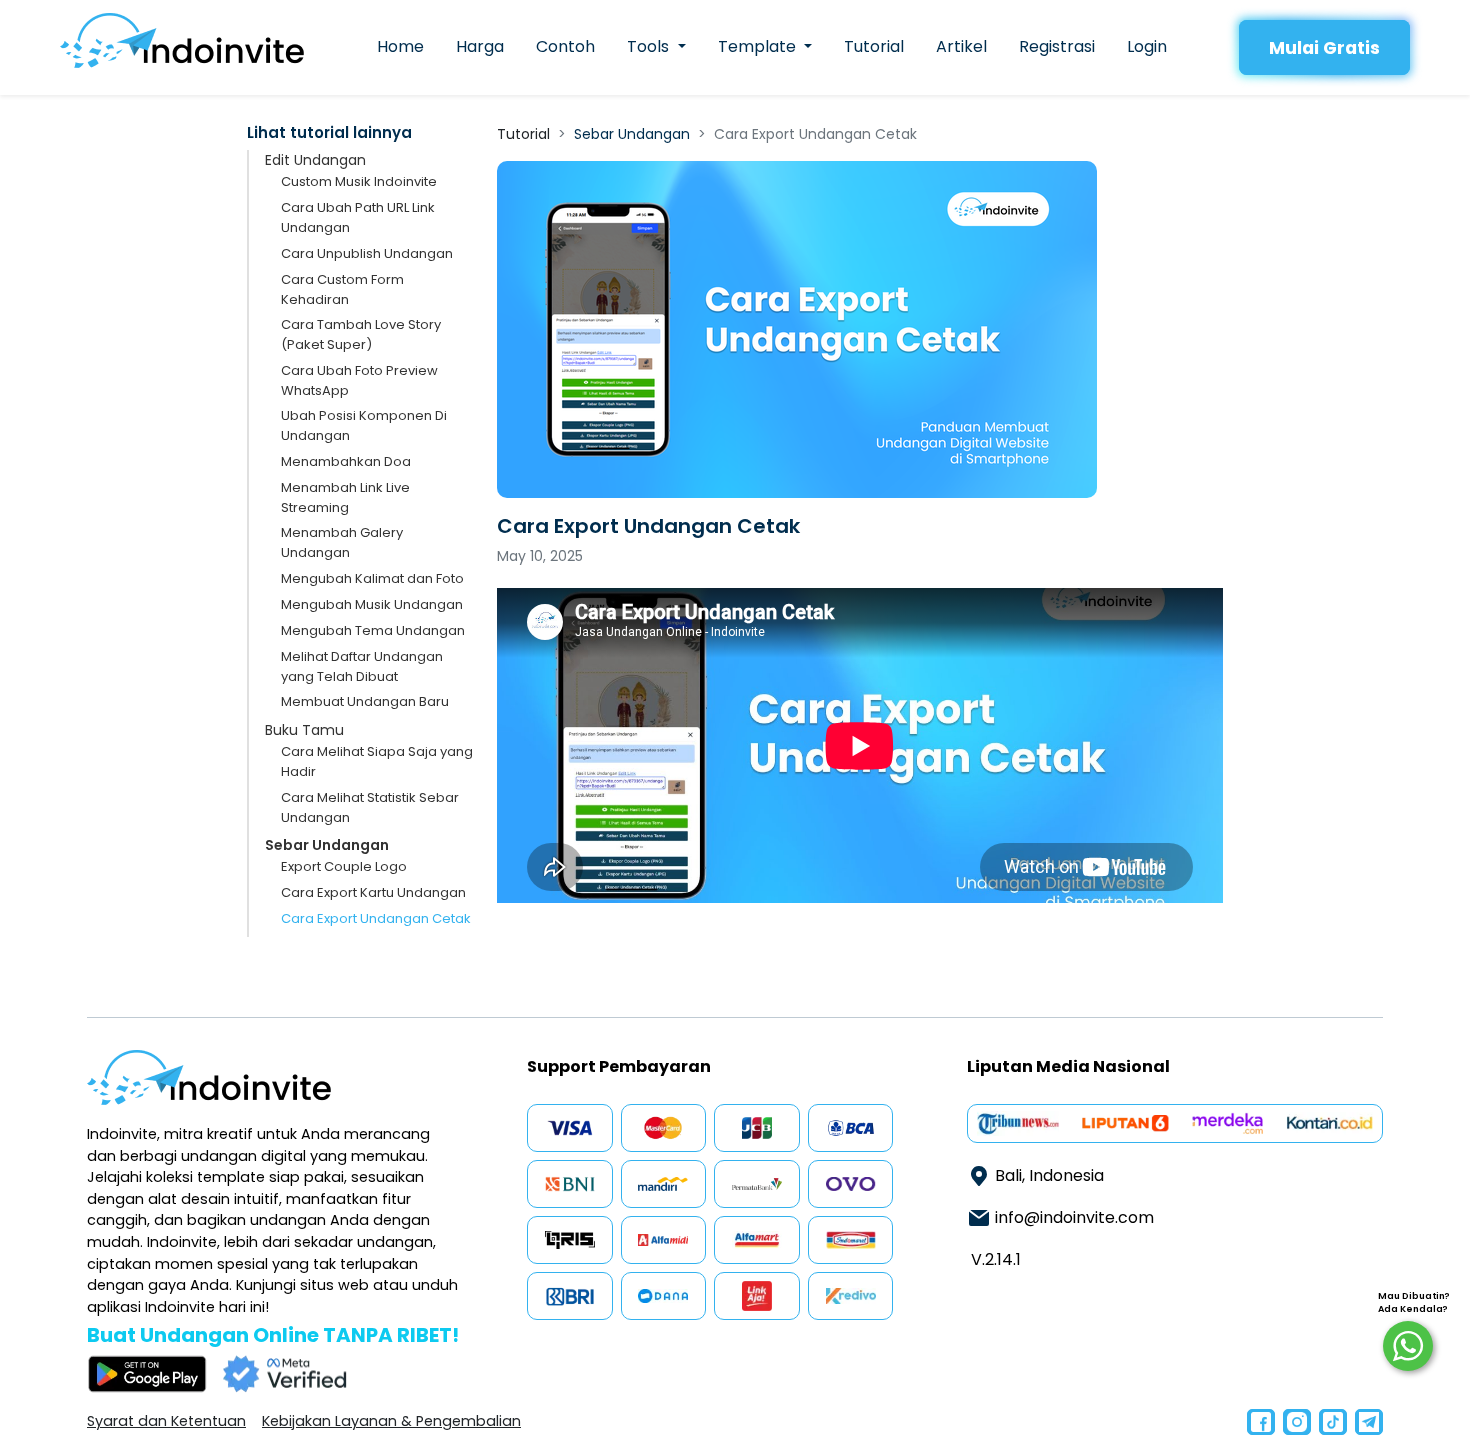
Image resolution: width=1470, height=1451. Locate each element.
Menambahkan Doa (346, 461)
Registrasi (1057, 46)
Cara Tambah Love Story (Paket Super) (361, 334)
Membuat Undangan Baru (365, 701)
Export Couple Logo (344, 866)
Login (1147, 46)
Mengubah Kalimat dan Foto (372, 578)
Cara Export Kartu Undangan (373, 892)
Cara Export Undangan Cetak (376, 918)
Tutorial (874, 46)
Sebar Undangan (327, 845)
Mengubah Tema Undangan (373, 630)
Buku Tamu (304, 730)
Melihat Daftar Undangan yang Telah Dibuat (362, 666)
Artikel (961, 46)
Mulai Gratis (1324, 48)
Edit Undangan (315, 160)
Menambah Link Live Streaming (345, 497)
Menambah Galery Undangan (342, 542)
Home (400, 46)
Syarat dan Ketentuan (166, 1421)
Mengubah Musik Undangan (372, 604)
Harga (480, 46)
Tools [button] (650, 46)
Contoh (565, 46)
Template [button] (759, 46)
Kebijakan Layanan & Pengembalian (391, 1421)
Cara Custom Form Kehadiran (342, 289)
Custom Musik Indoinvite (359, 181)
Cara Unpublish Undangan (367, 253)
